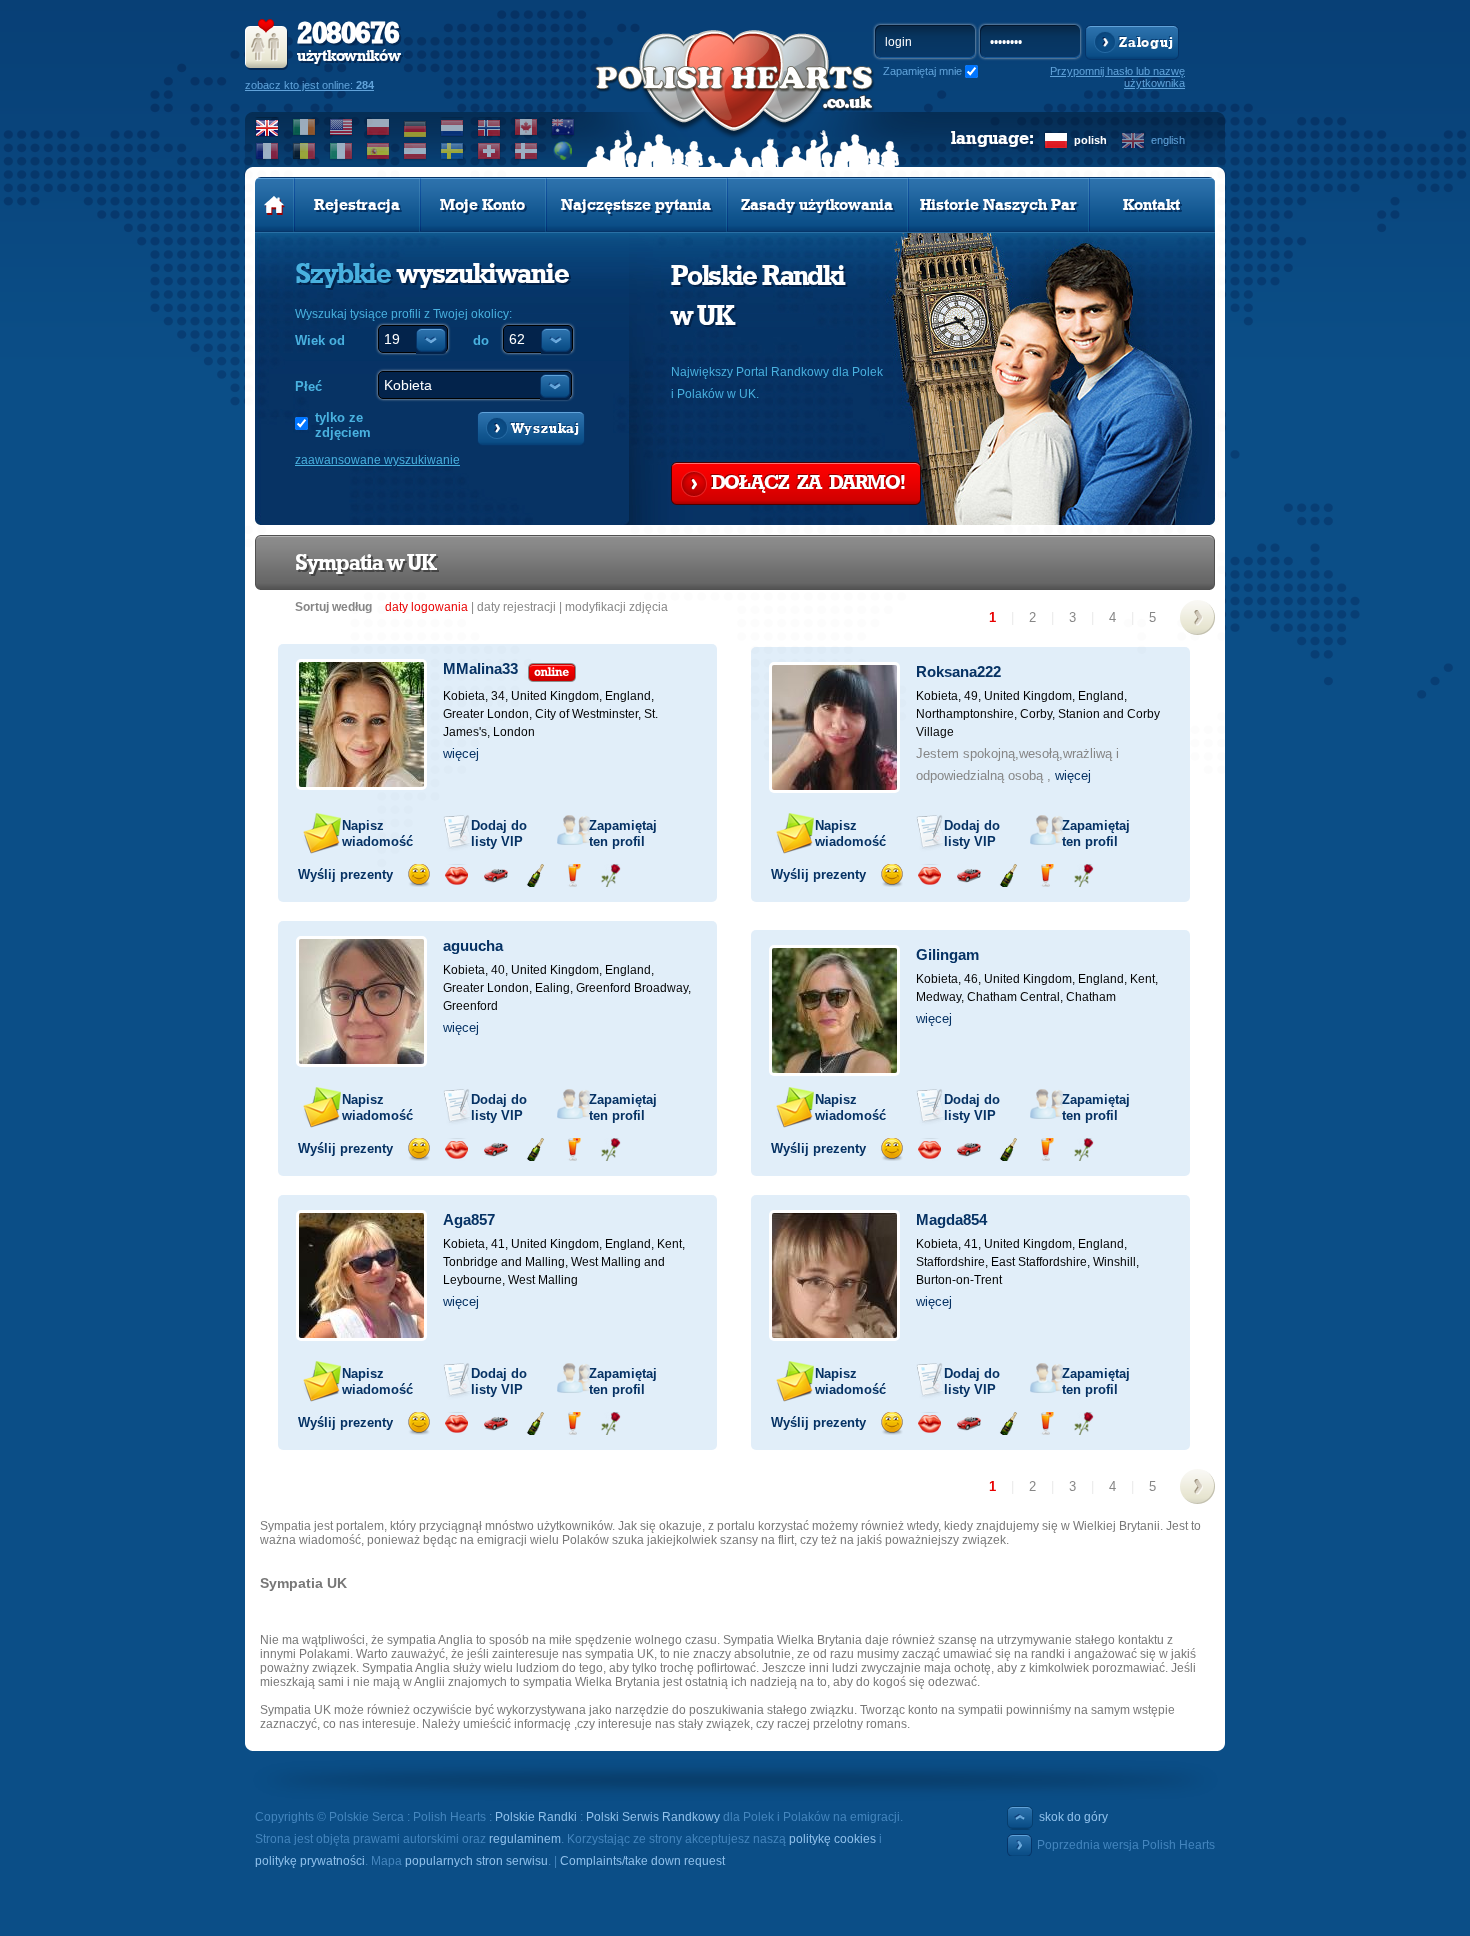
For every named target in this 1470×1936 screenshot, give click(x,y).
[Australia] (563, 127)
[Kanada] (526, 127)
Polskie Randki (536, 1817)
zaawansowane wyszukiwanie (377, 460)
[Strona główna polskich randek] (274, 205)
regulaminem (525, 1839)
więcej (461, 753)
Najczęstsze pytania (636, 205)
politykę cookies (832, 1839)
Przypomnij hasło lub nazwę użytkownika (1117, 77)
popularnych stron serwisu (476, 1861)
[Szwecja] (452, 151)
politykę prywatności (310, 1861)
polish (1090, 140)
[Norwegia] (489, 127)
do (481, 340)
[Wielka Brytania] (267, 127)
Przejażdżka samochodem (495, 875)
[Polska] (378, 127)
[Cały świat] (563, 151)
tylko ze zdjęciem (343, 425)
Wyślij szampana (534, 875)
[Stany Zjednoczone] (341, 127)
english (1168, 140)
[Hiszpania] (378, 151)
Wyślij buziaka (456, 875)
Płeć (308, 386)
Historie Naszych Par (998, 205)
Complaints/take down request (642, 1861)
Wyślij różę (610, 875)
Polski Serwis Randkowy (653, 1817)
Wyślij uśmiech (418, 875)
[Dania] (526, 151)
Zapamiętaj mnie (922, 71)
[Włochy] (341, 151)
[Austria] (415, 151)
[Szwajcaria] (489, 151)
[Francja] (267, 151)
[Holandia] (452, 127)
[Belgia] (304, 151)
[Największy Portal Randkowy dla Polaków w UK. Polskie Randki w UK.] (735, 101)
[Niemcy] (415, 127)
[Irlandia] (304, 127)
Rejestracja (357, 205)
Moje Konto (482, 205)
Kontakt (1151, 205)
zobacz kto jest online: (309, 85)
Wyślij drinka (572, 875)
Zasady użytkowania (817, 205)
